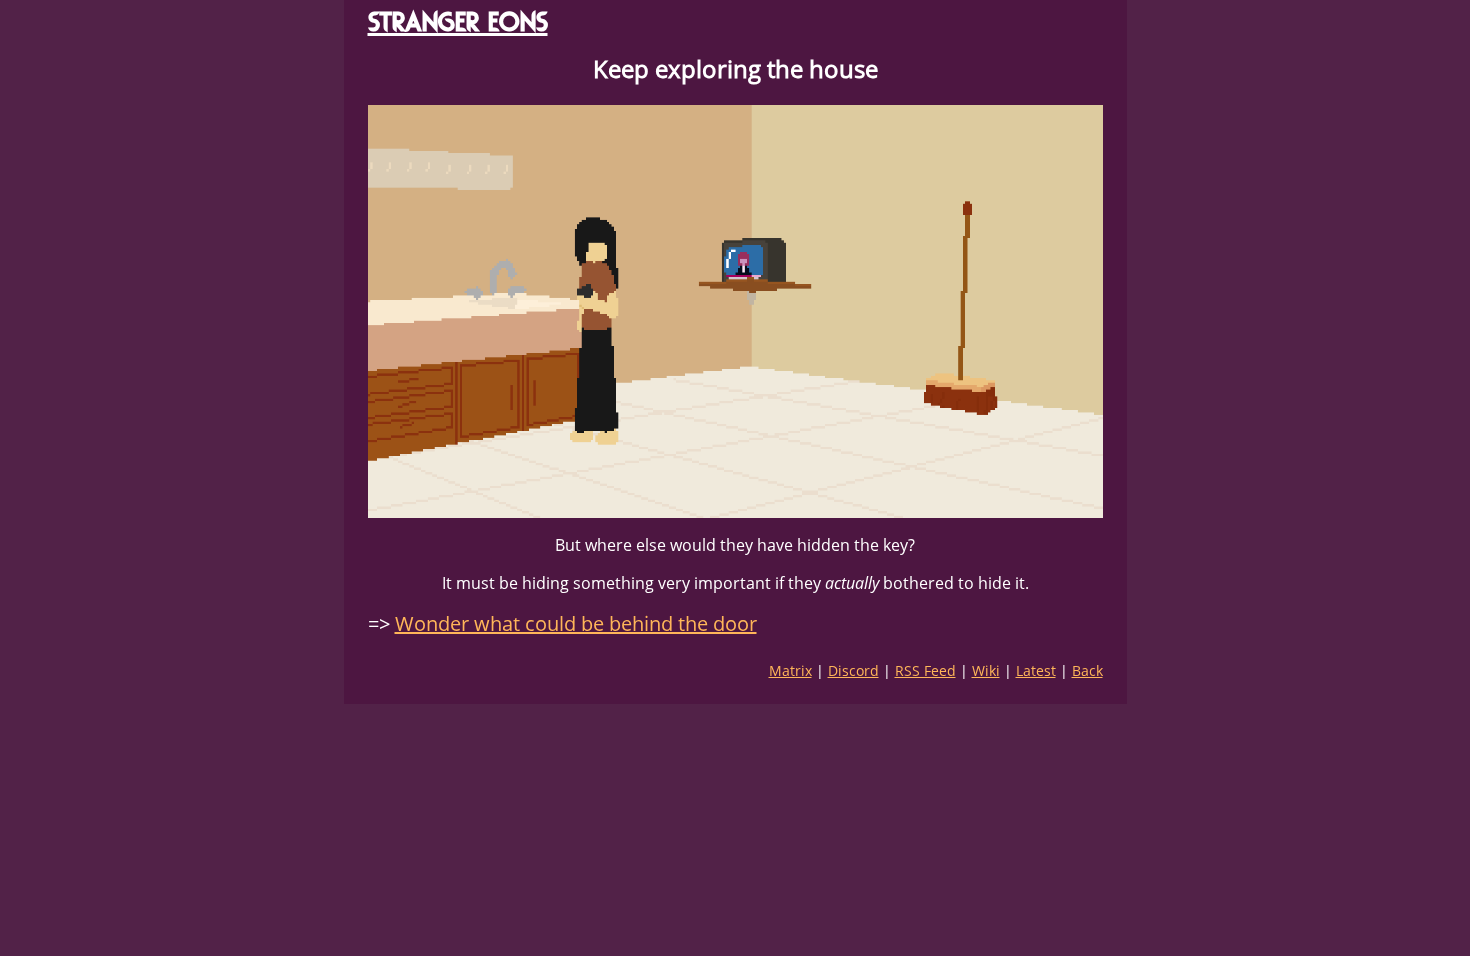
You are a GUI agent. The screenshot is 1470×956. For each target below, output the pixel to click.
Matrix (790, 670)
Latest (1036, 670)
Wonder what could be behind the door (576, 623)
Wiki (986, 670)
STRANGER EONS (458, 21)
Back (1087, 670)
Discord (853, 670)
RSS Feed (925, 670)
